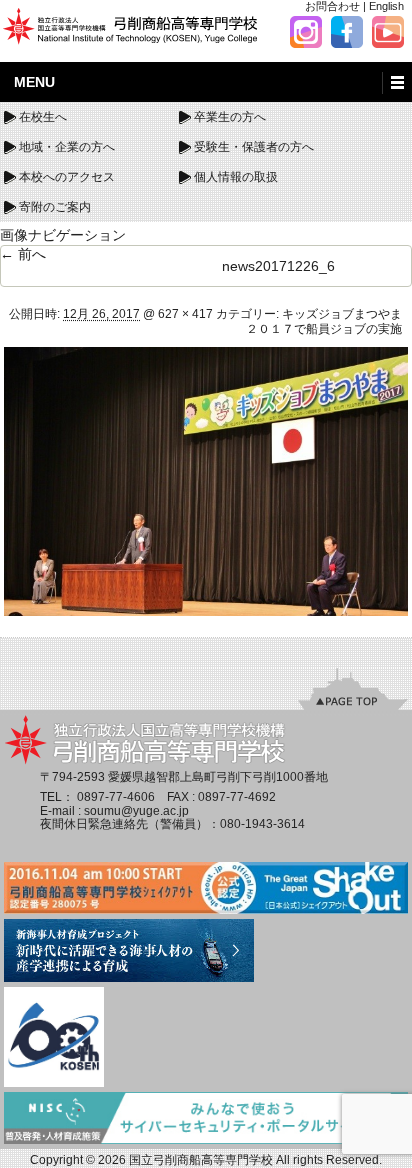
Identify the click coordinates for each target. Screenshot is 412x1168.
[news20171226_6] (206, 481)
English (386, 6)
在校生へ (43, 117)
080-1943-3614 (262, 824)
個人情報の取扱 (236, 177)
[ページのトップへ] (353, 688)
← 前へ (23, 254)
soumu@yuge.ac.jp (136, 811)
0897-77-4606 (116, 797)
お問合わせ (332, 6)
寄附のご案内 (55, 207)
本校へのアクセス (67, 177)
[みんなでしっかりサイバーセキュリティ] (206, 1119)
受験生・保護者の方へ (254, 147)
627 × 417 (185, 314)
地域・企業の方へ (67, 147)
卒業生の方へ (230, 117)
